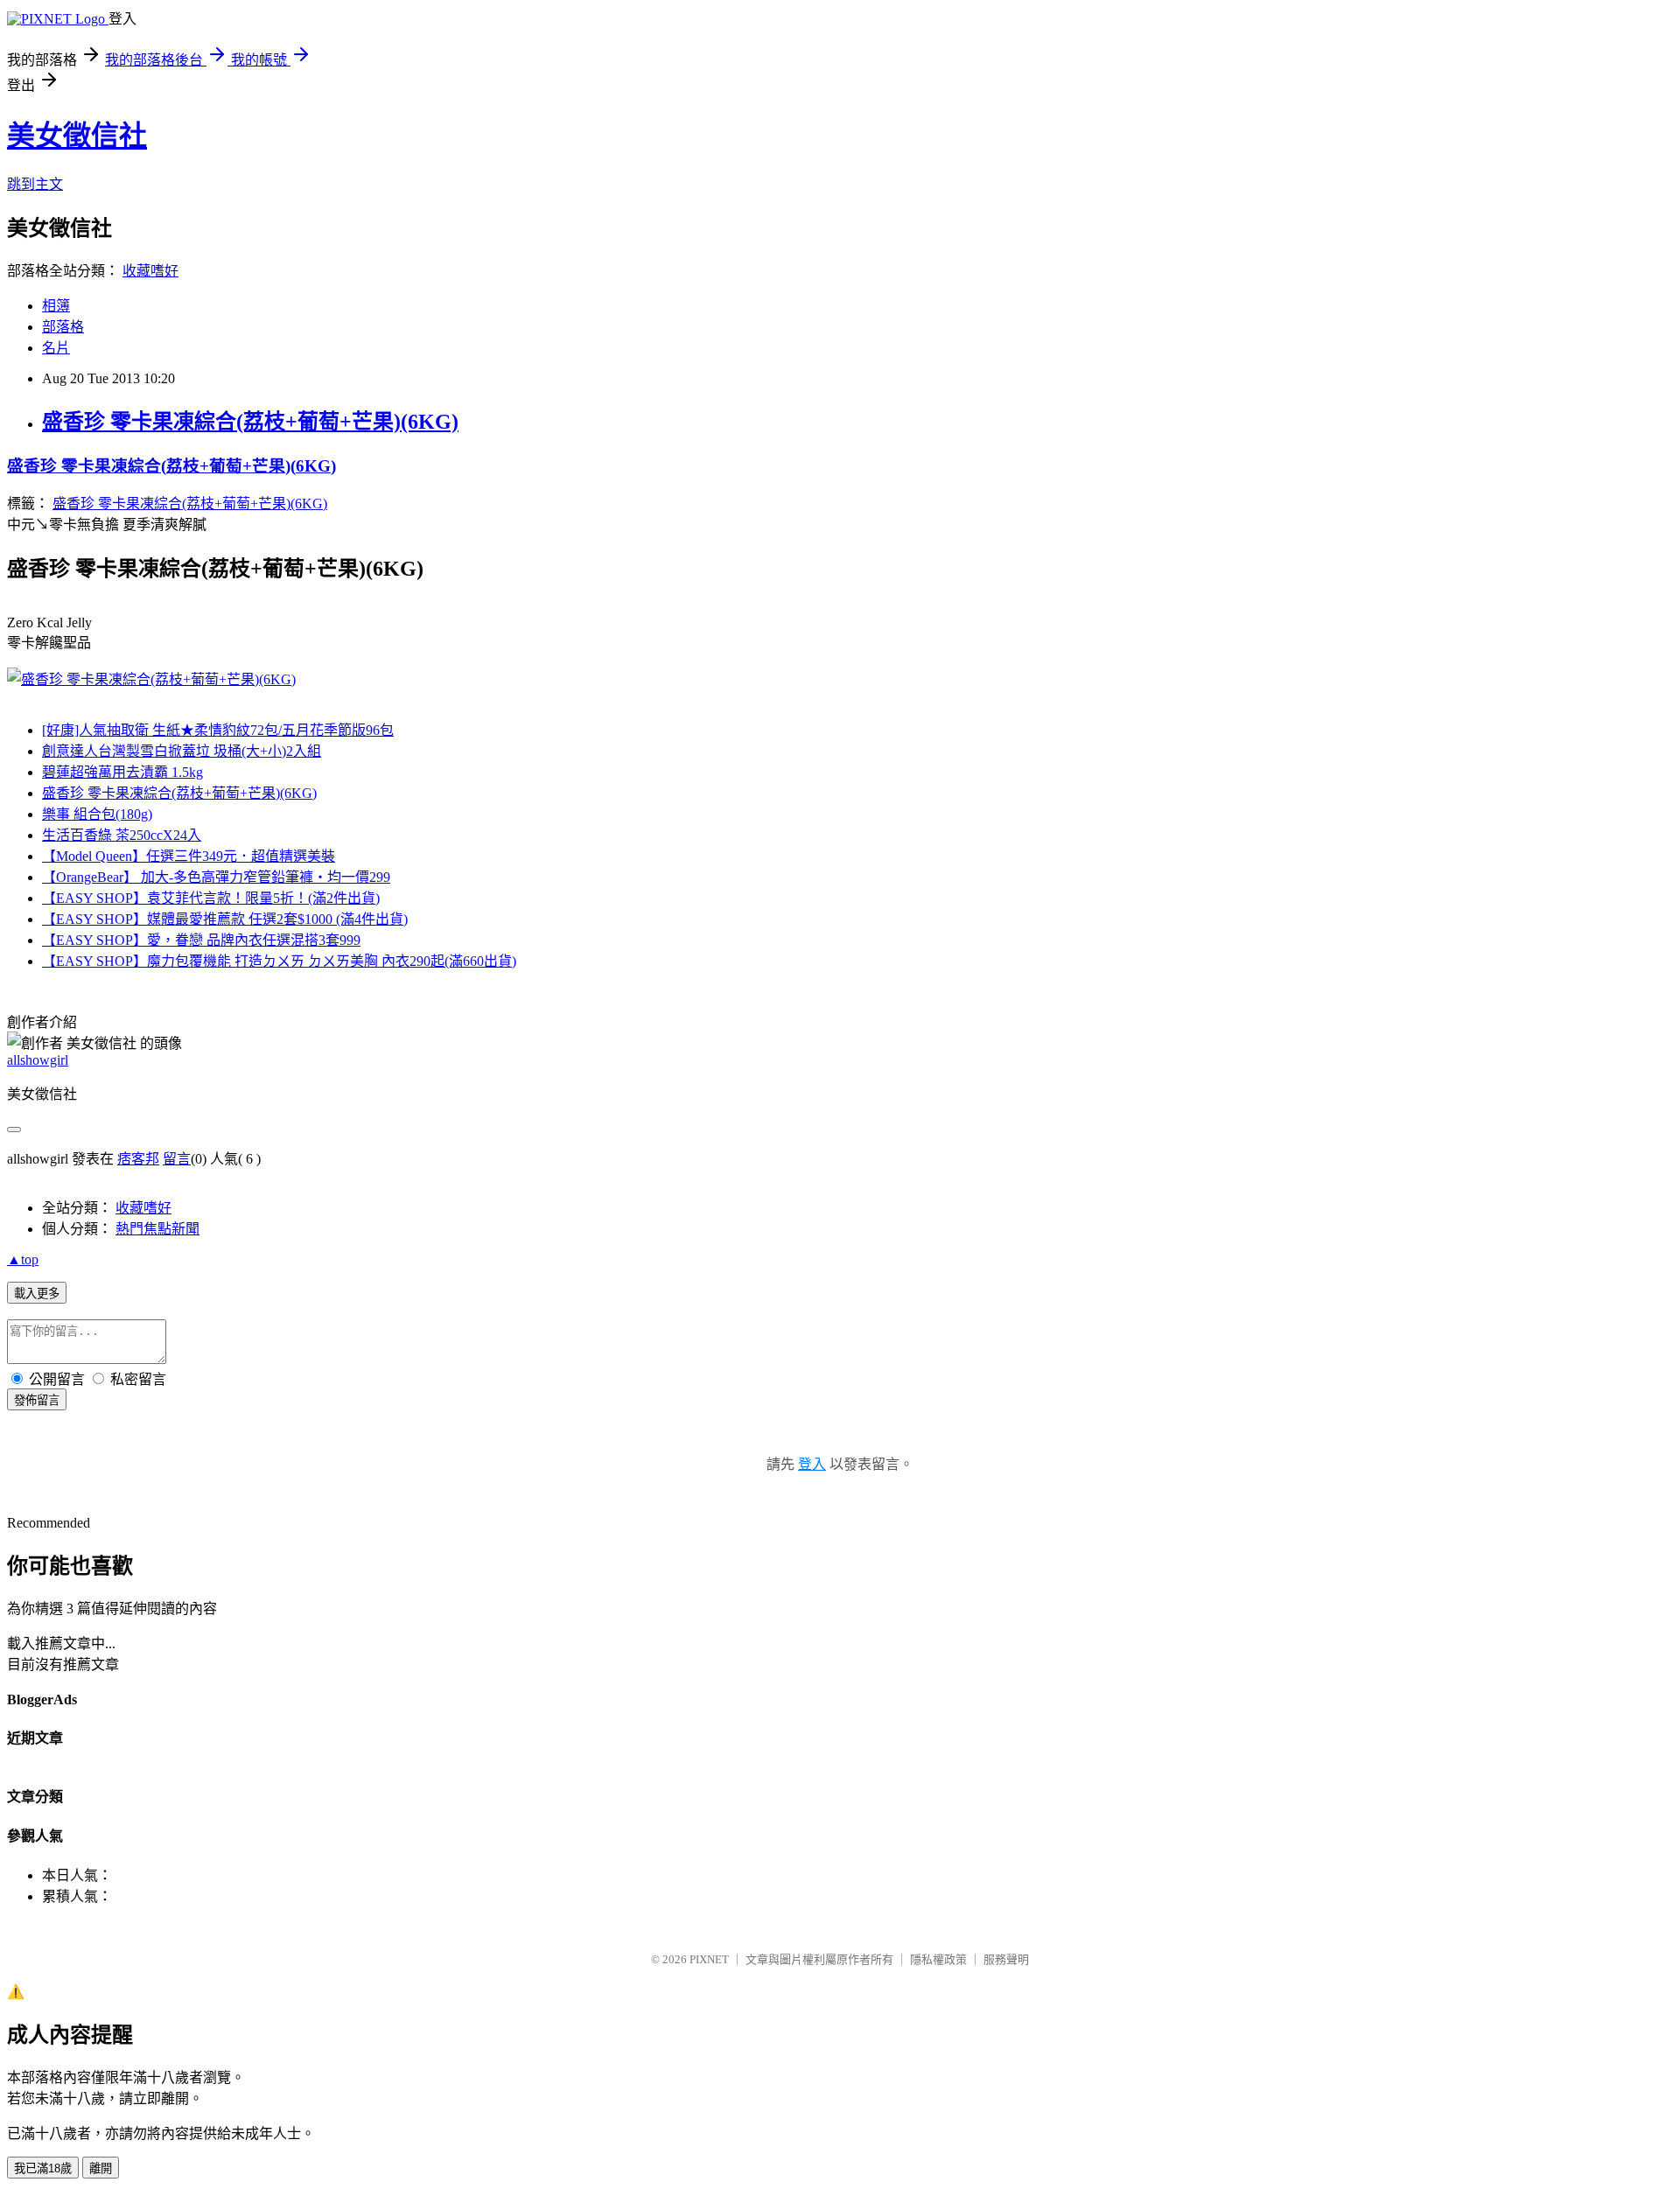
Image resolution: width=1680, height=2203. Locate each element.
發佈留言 (37, 1400)
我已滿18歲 (43, 2168)
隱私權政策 (938, 1959)
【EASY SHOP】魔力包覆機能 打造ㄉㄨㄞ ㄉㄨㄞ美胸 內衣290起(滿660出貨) (279, 961)
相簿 (56, 306)
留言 (177, 1159)
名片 (56, 348)
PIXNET (709, 1959)
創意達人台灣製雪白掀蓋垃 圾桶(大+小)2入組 (182, 751)
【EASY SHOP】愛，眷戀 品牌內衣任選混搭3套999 (201, 940)
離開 (101, 2168)
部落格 (63, 327)
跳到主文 (35, 184)
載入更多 (37, 1294)
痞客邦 (138, 1159)
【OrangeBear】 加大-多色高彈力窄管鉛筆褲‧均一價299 (216, 877)
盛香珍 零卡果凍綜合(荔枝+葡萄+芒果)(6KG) (250, 422)
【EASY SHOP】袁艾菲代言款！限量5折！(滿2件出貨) (211, 898)
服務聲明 (1006, 1959)
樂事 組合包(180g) (97, 814)
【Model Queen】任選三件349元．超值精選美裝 (189, 856)
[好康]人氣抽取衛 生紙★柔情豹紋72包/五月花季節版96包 (218, 730)
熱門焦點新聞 (157, 1229)
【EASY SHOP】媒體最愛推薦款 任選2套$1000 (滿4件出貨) (225, 919)
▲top (23, 1259)
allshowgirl (38, 1060)
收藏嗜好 (150, 271)
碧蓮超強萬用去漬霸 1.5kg (122, 772)
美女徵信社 (77, 136)
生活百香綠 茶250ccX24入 (122, 835)
